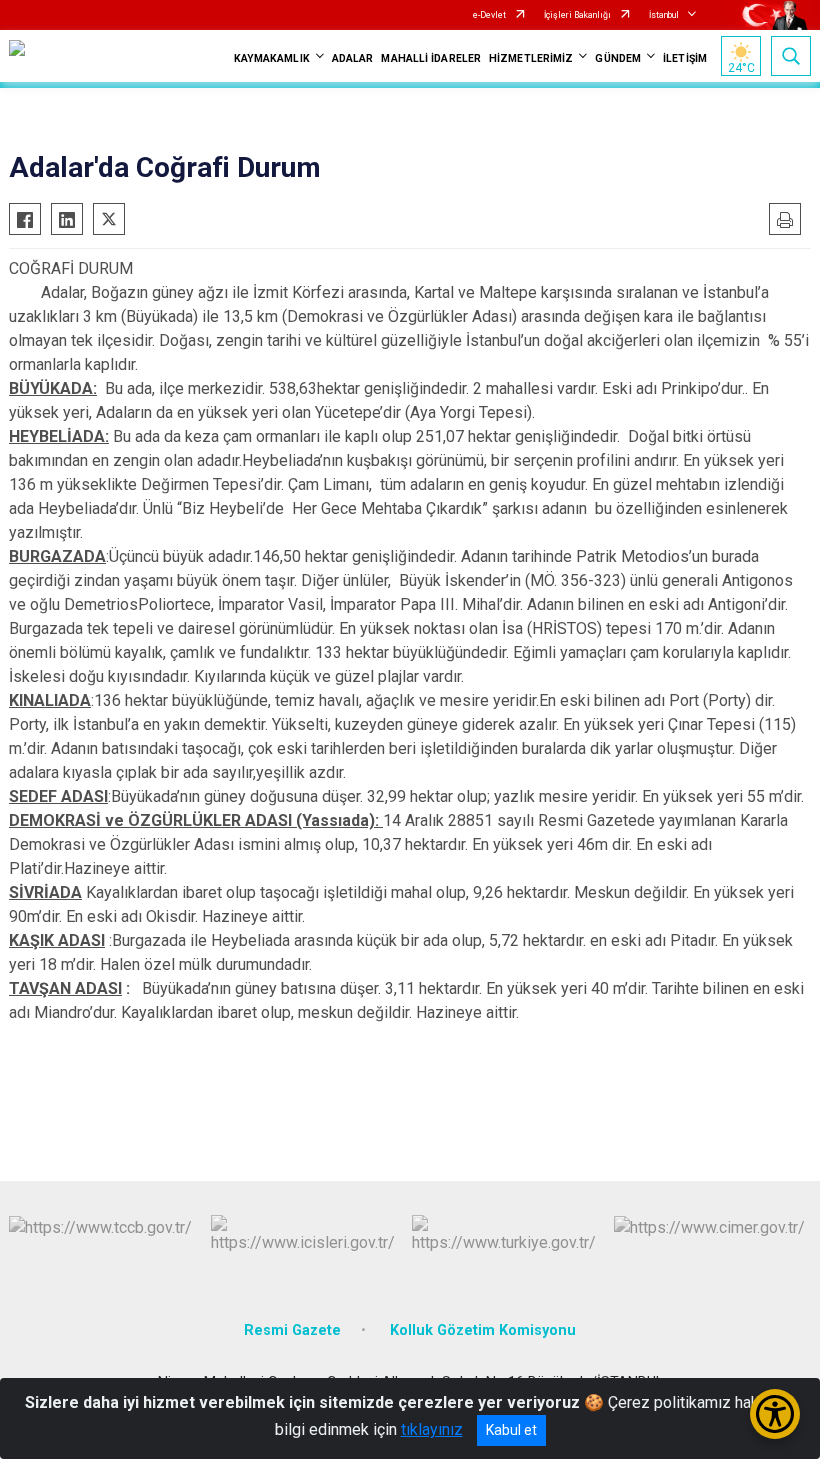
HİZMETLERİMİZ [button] (531, 58)
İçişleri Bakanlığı (577, 15)
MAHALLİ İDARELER (431, 58)
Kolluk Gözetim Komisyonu (483, 1330)
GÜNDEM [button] (618, 58)
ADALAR (353, 58)
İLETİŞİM (685, 58)
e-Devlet (489, 15)
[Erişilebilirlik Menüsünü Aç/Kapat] (775, 1414)
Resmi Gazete (292, 1330)
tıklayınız (432, 1429)
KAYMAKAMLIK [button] (272, 58)
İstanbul (664, 15)
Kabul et (511, 1430)
